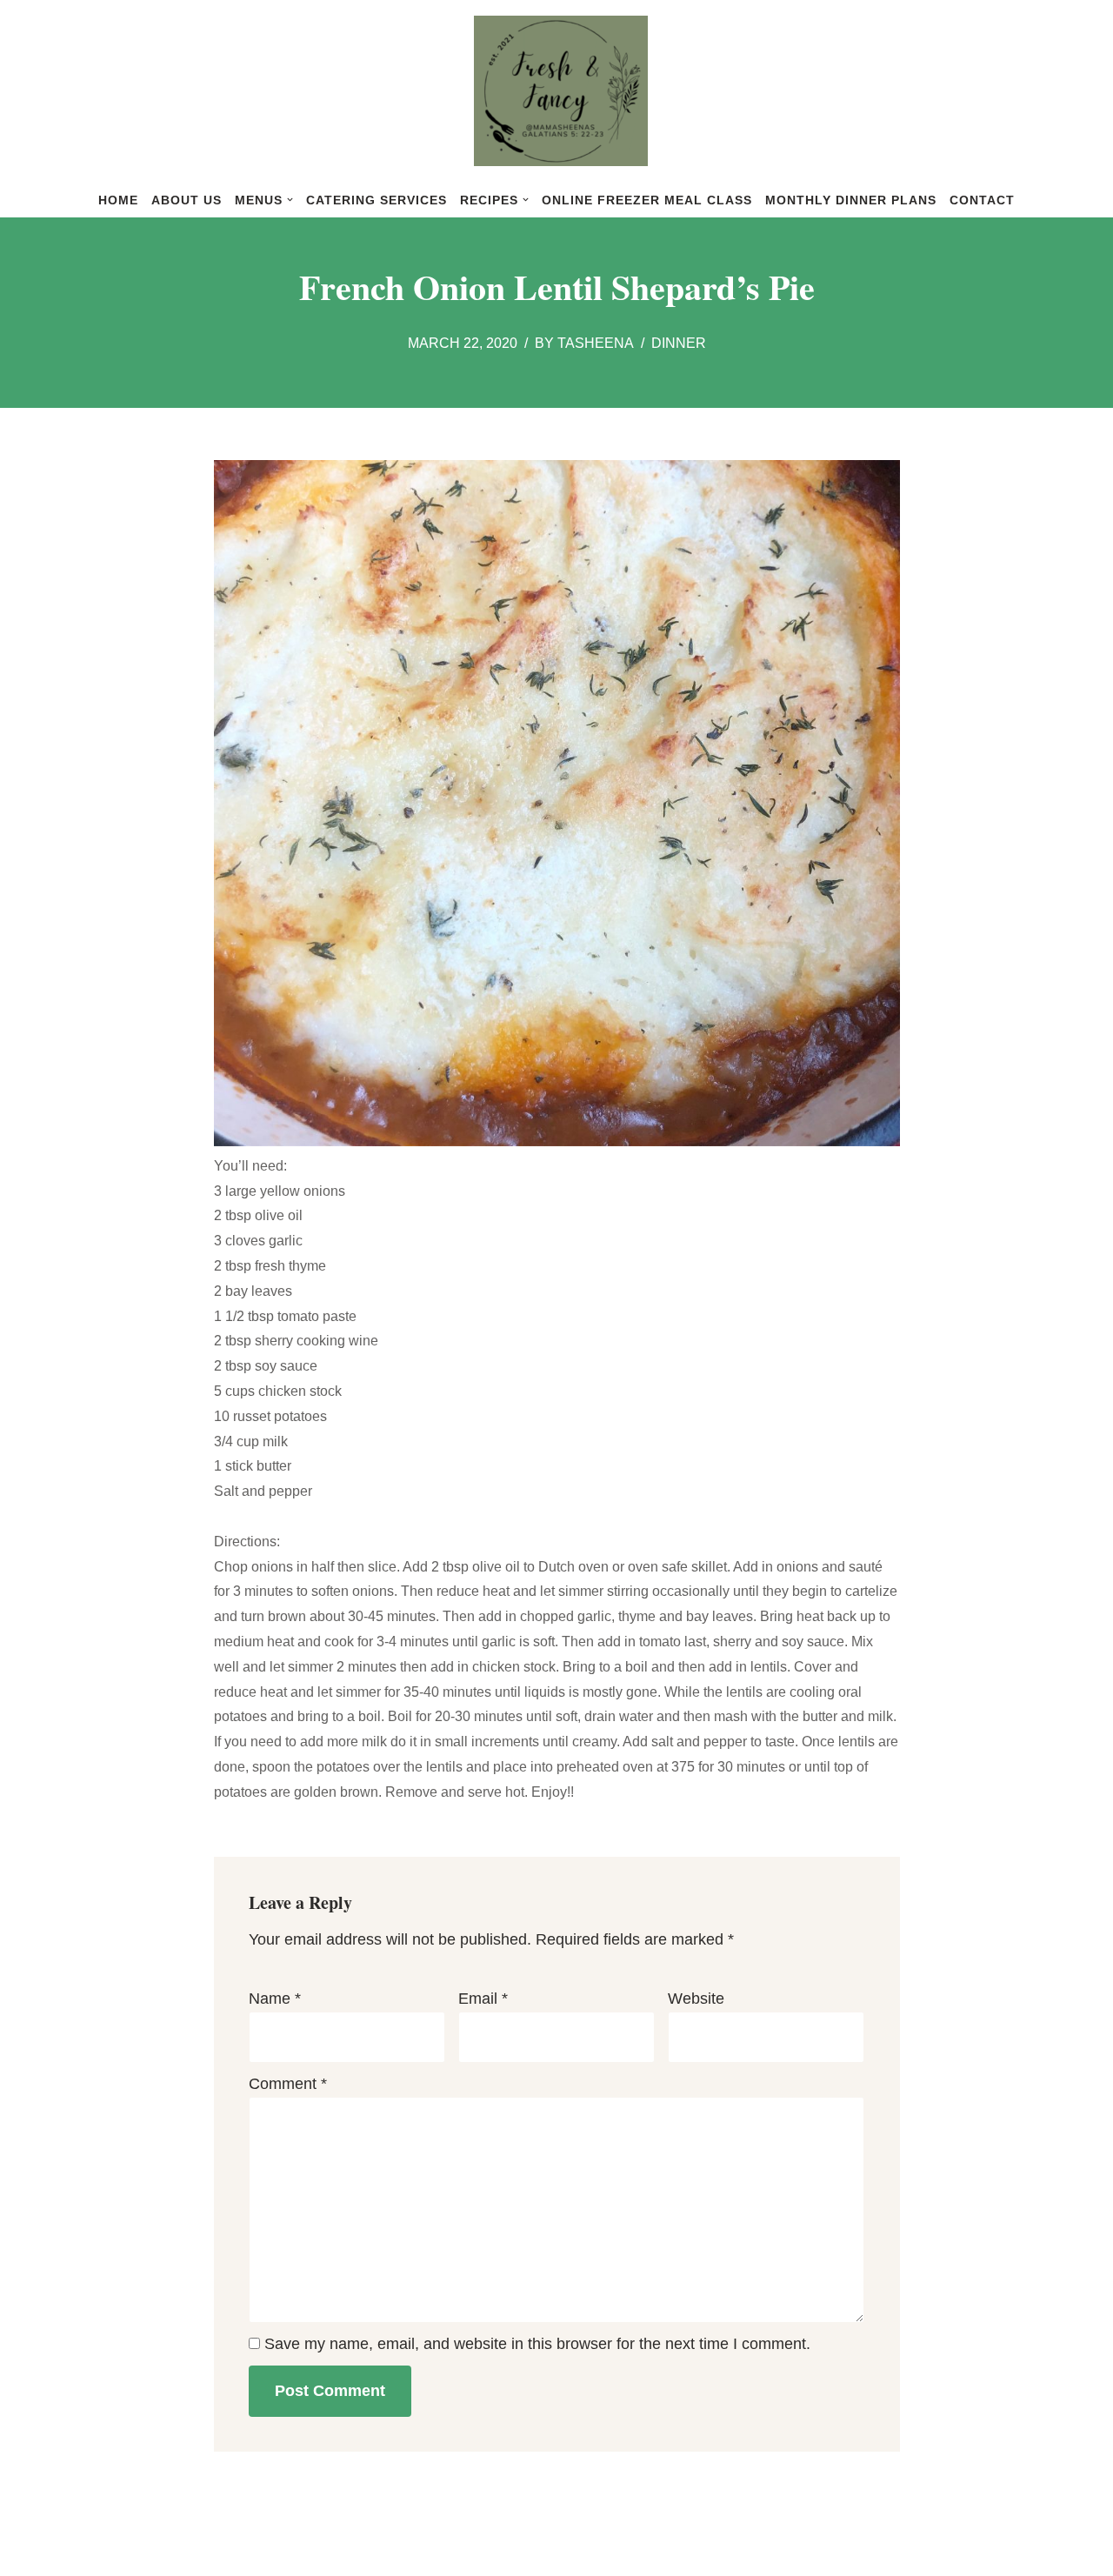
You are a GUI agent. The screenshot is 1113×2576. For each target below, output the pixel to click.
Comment (288, 2084)
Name (275, 1999)
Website (696, 1999)
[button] (290, 200)
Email (483, 1999)
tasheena (596, 343)
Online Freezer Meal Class (647, 200)
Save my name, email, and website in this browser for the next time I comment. (537, 2344)
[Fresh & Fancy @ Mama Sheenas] (556, 91)
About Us (187, 200)
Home (118, 200)
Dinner (679, 343)
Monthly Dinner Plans (851, 200)
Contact (982, 200)
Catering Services (377, 200)
